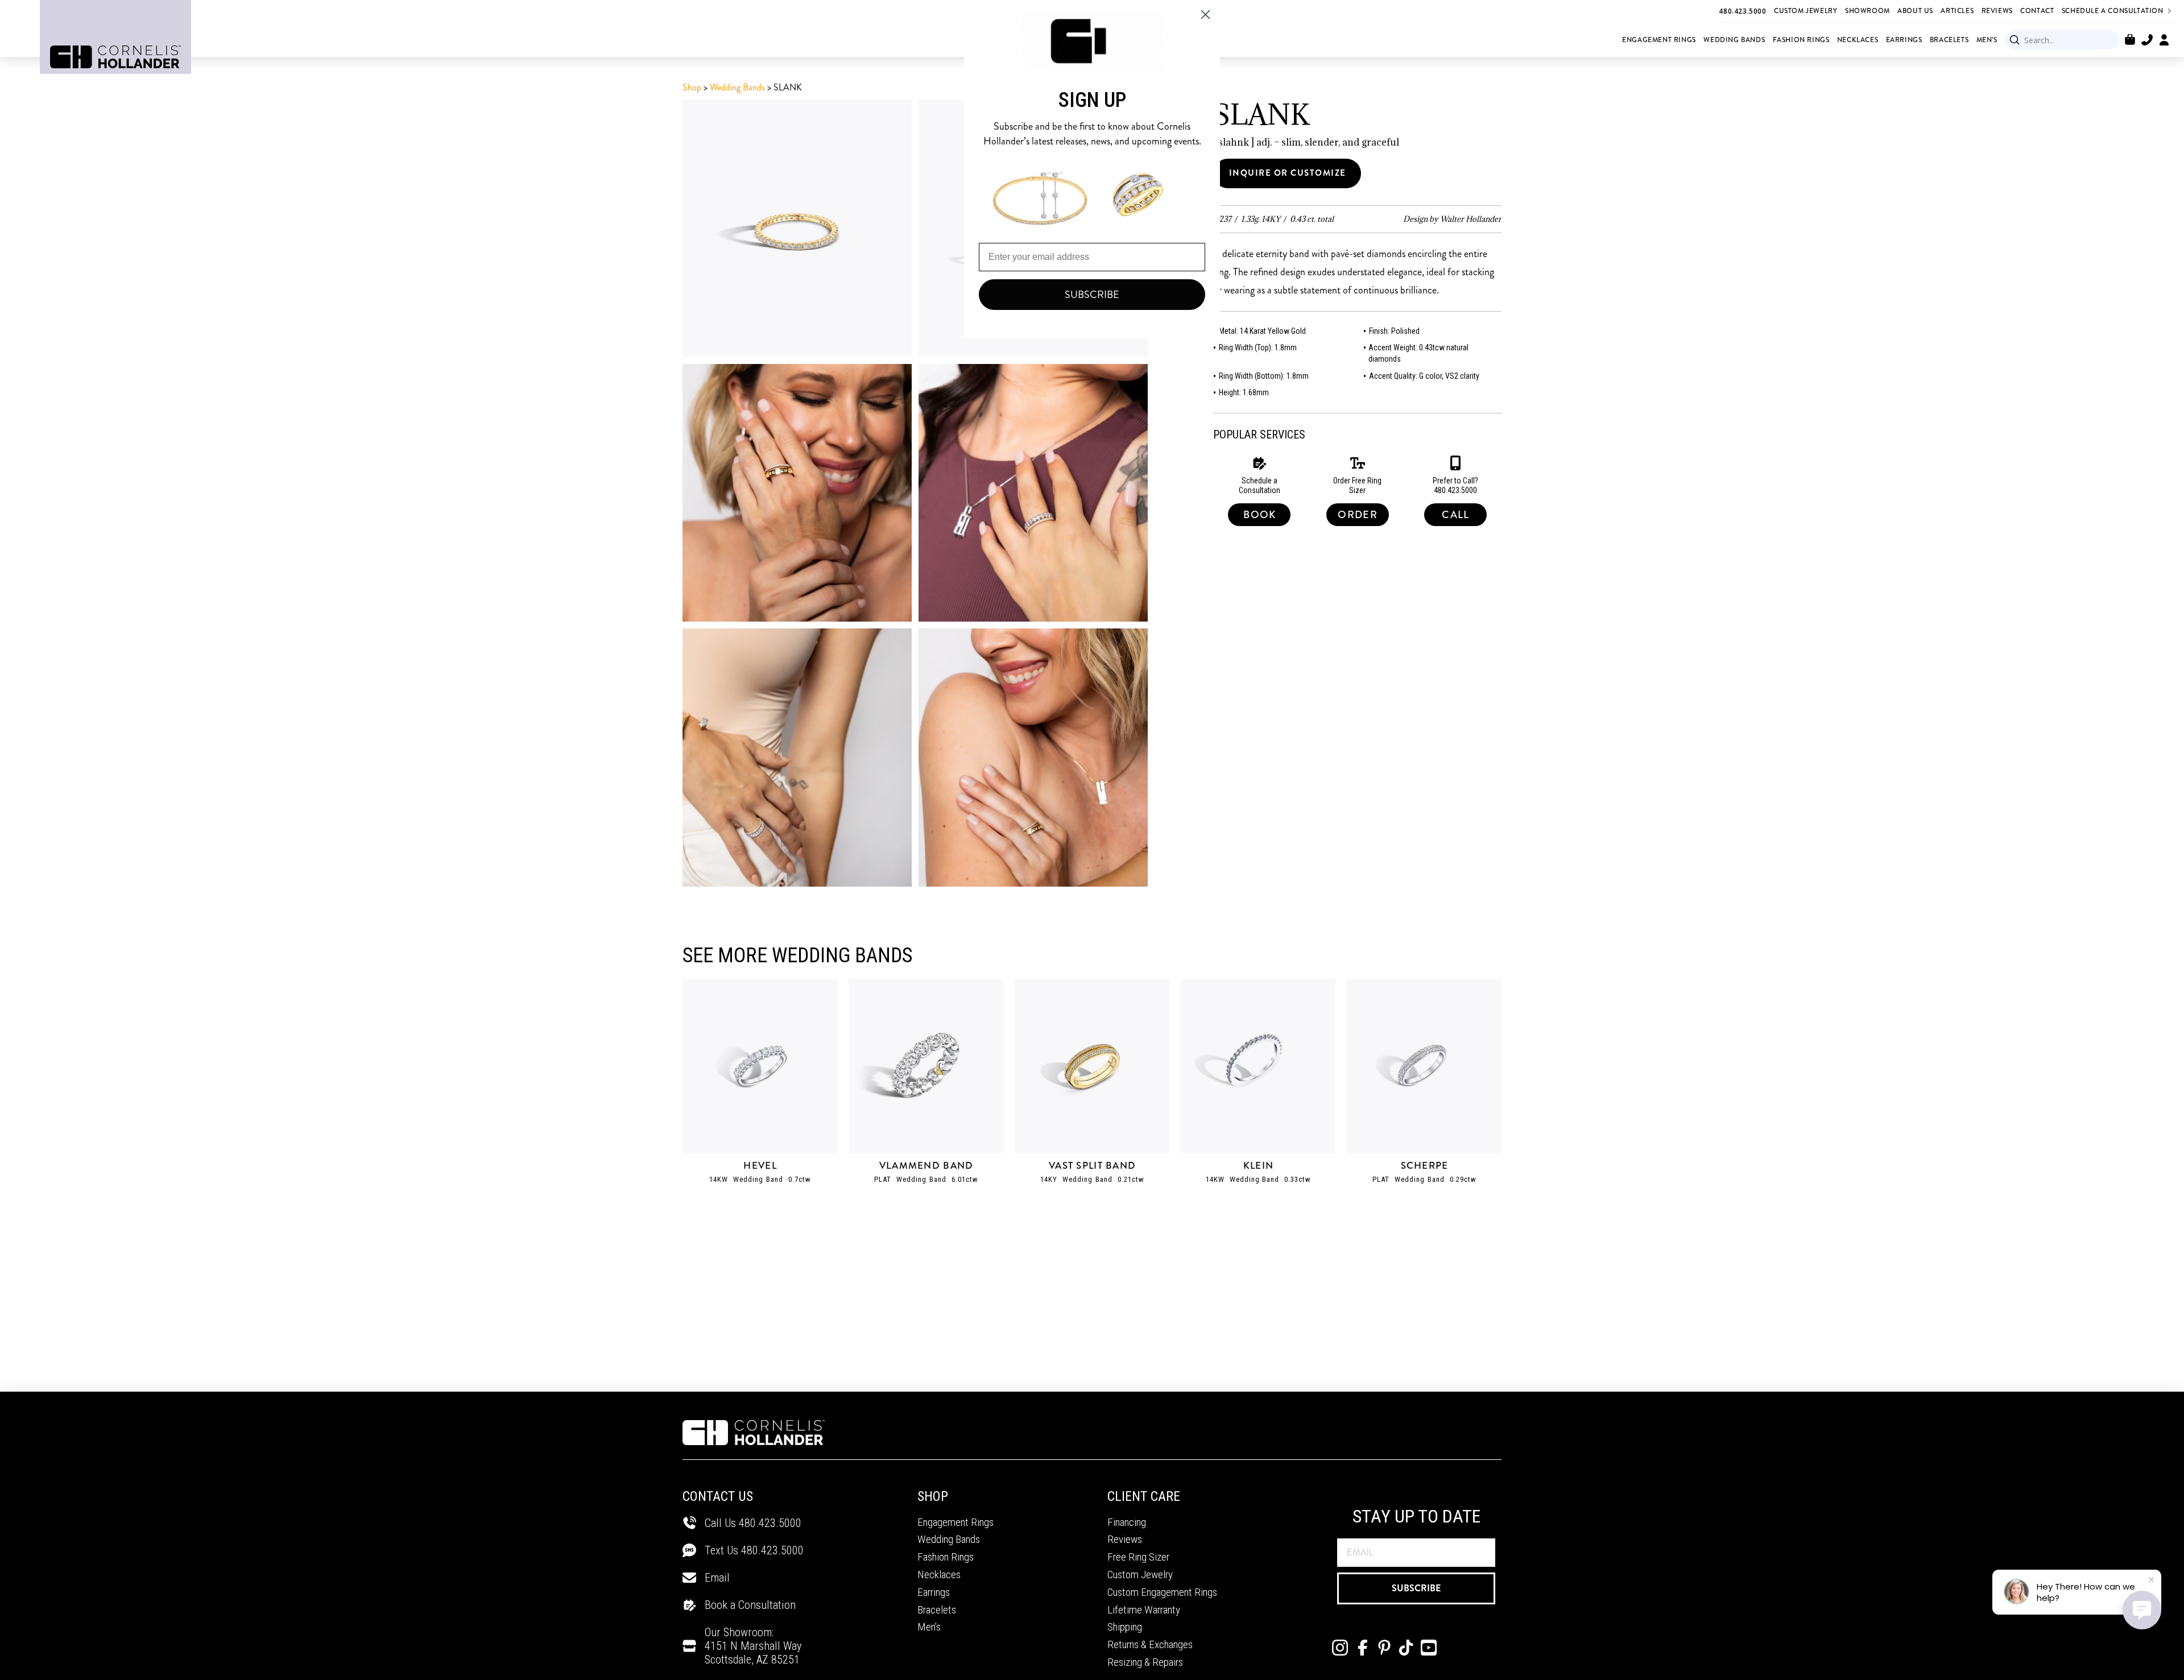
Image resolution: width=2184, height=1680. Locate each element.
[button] (2130, 40)
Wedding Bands (737, 87)
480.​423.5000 (772, 1550)
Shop (692, 87)
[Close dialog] (1205, 15)
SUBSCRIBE (1416, 1588)
